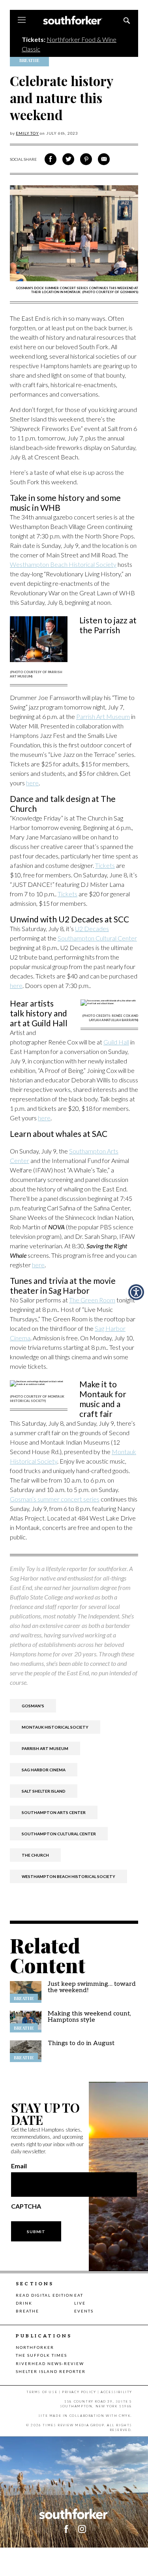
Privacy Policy (79, 2392)
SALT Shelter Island (44, 1791)
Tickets (105, 865)
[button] (82, 2529)
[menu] (22, 21)
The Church (35, 1855)
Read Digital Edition (45, 2295)
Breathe (27, 2311)
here (32, 783)
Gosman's (33, 1706)
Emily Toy (27, 133)
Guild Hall (116, 1042)
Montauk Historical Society (55, 1727)
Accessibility (116, 2392)
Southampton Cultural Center (97, 938)
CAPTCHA (26, 2206)
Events (84, 2311)
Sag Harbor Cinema (44, 1770)
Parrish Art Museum (103, 716)
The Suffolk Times (41, 2355)
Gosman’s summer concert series (55, 1499)
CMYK (125, 2416)
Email (19, 2166)
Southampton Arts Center (54, 1812)
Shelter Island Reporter (51, 2371)
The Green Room (92, 1300)
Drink (24, 2303)
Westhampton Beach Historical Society (63, 564)
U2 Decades (92, 929)
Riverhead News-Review (50, 2363)
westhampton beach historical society (68, 1876)
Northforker (35, 2347)
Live (80, 2303)
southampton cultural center (59, 1834)
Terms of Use (42, 2392)
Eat (79, 2295)
